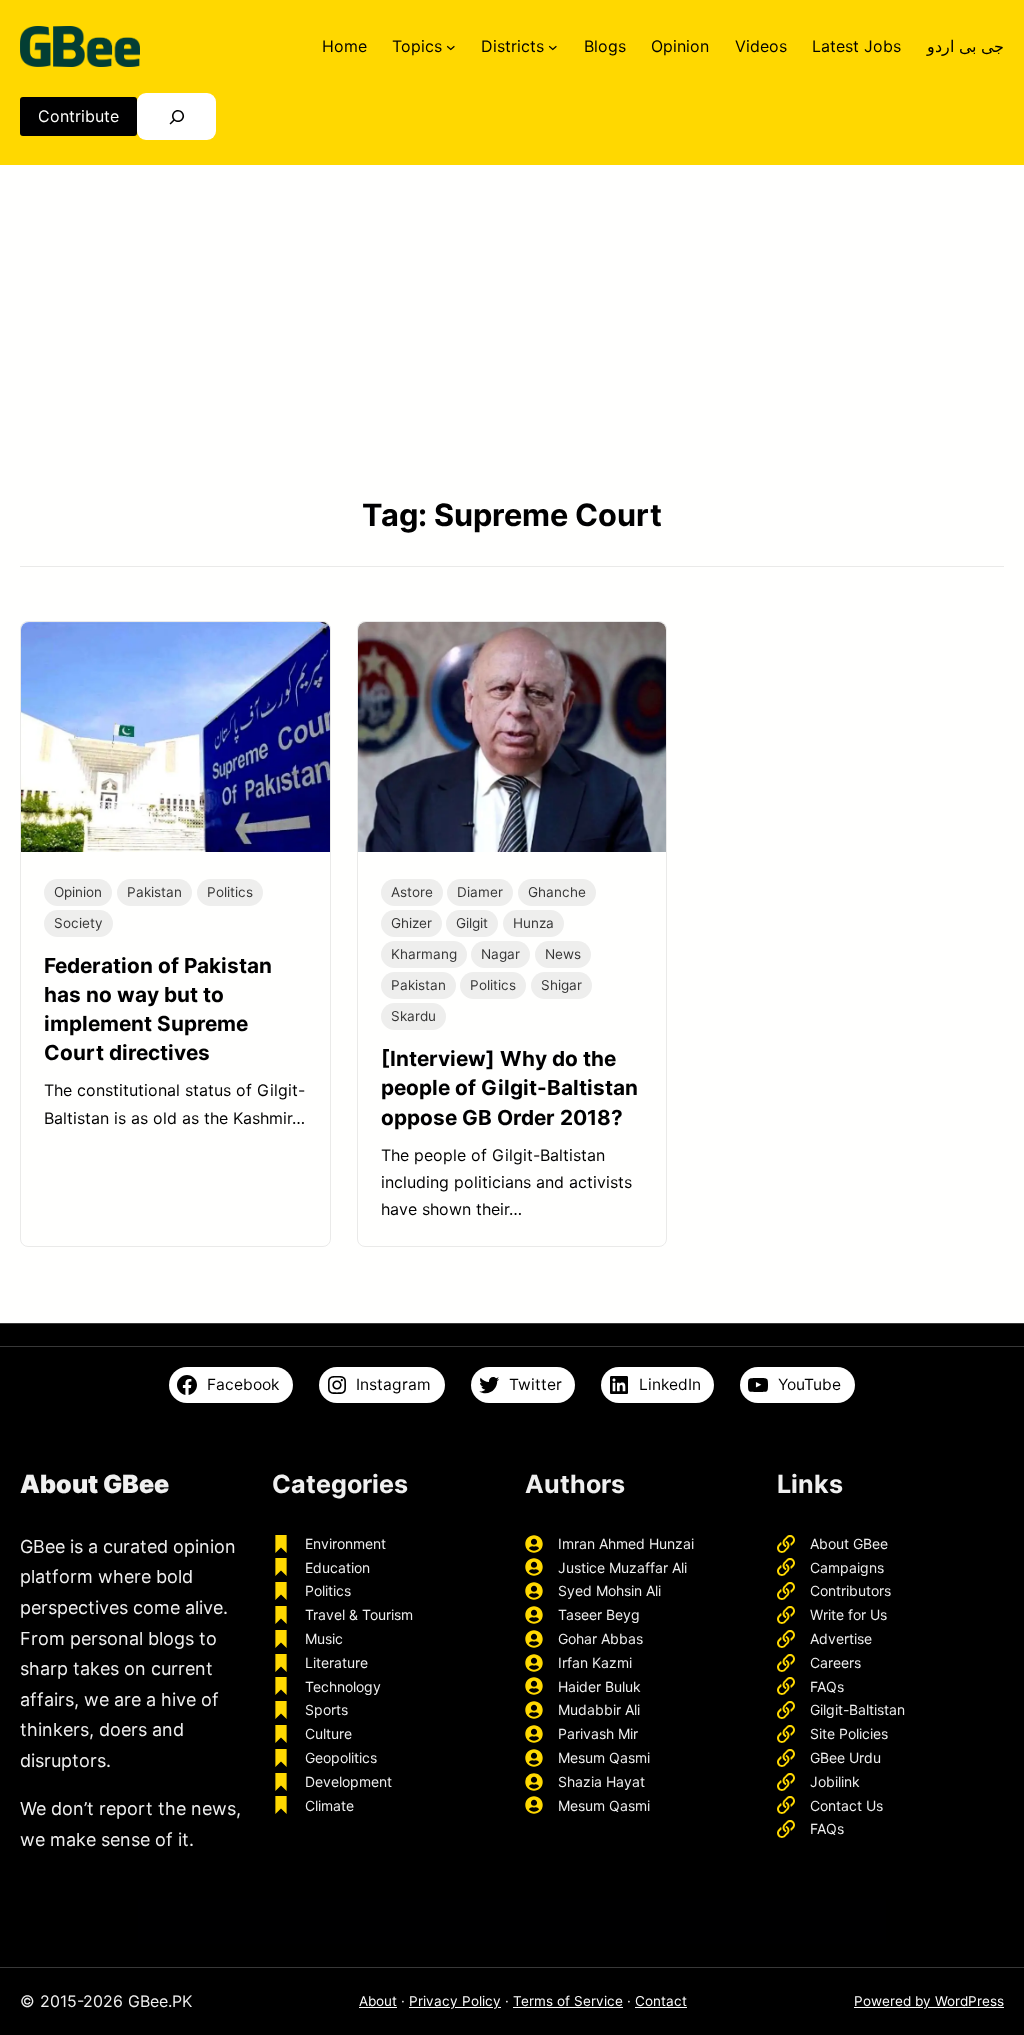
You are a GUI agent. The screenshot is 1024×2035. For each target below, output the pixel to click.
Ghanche (557, 892)
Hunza (533, 923)
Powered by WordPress (929, 2001)
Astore (412, 892)
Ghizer (411, 923)
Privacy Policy (455, 2001)
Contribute (78, 116)
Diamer (480, 892)
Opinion (78, 892)
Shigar (561, 985)
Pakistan (154, 892)
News (563, 954)
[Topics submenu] (451, 46)
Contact (661, 2001)
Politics (230, 892)
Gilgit (472, 923)
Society (78, 923)
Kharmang (424, 954)
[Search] (176, 116)
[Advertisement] (512, 329)
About (378, 2001)
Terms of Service (568, 2001)
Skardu (413, 1016)
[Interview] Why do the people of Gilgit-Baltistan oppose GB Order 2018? (509, 1087)
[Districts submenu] (553, 46)
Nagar (500, 954)
